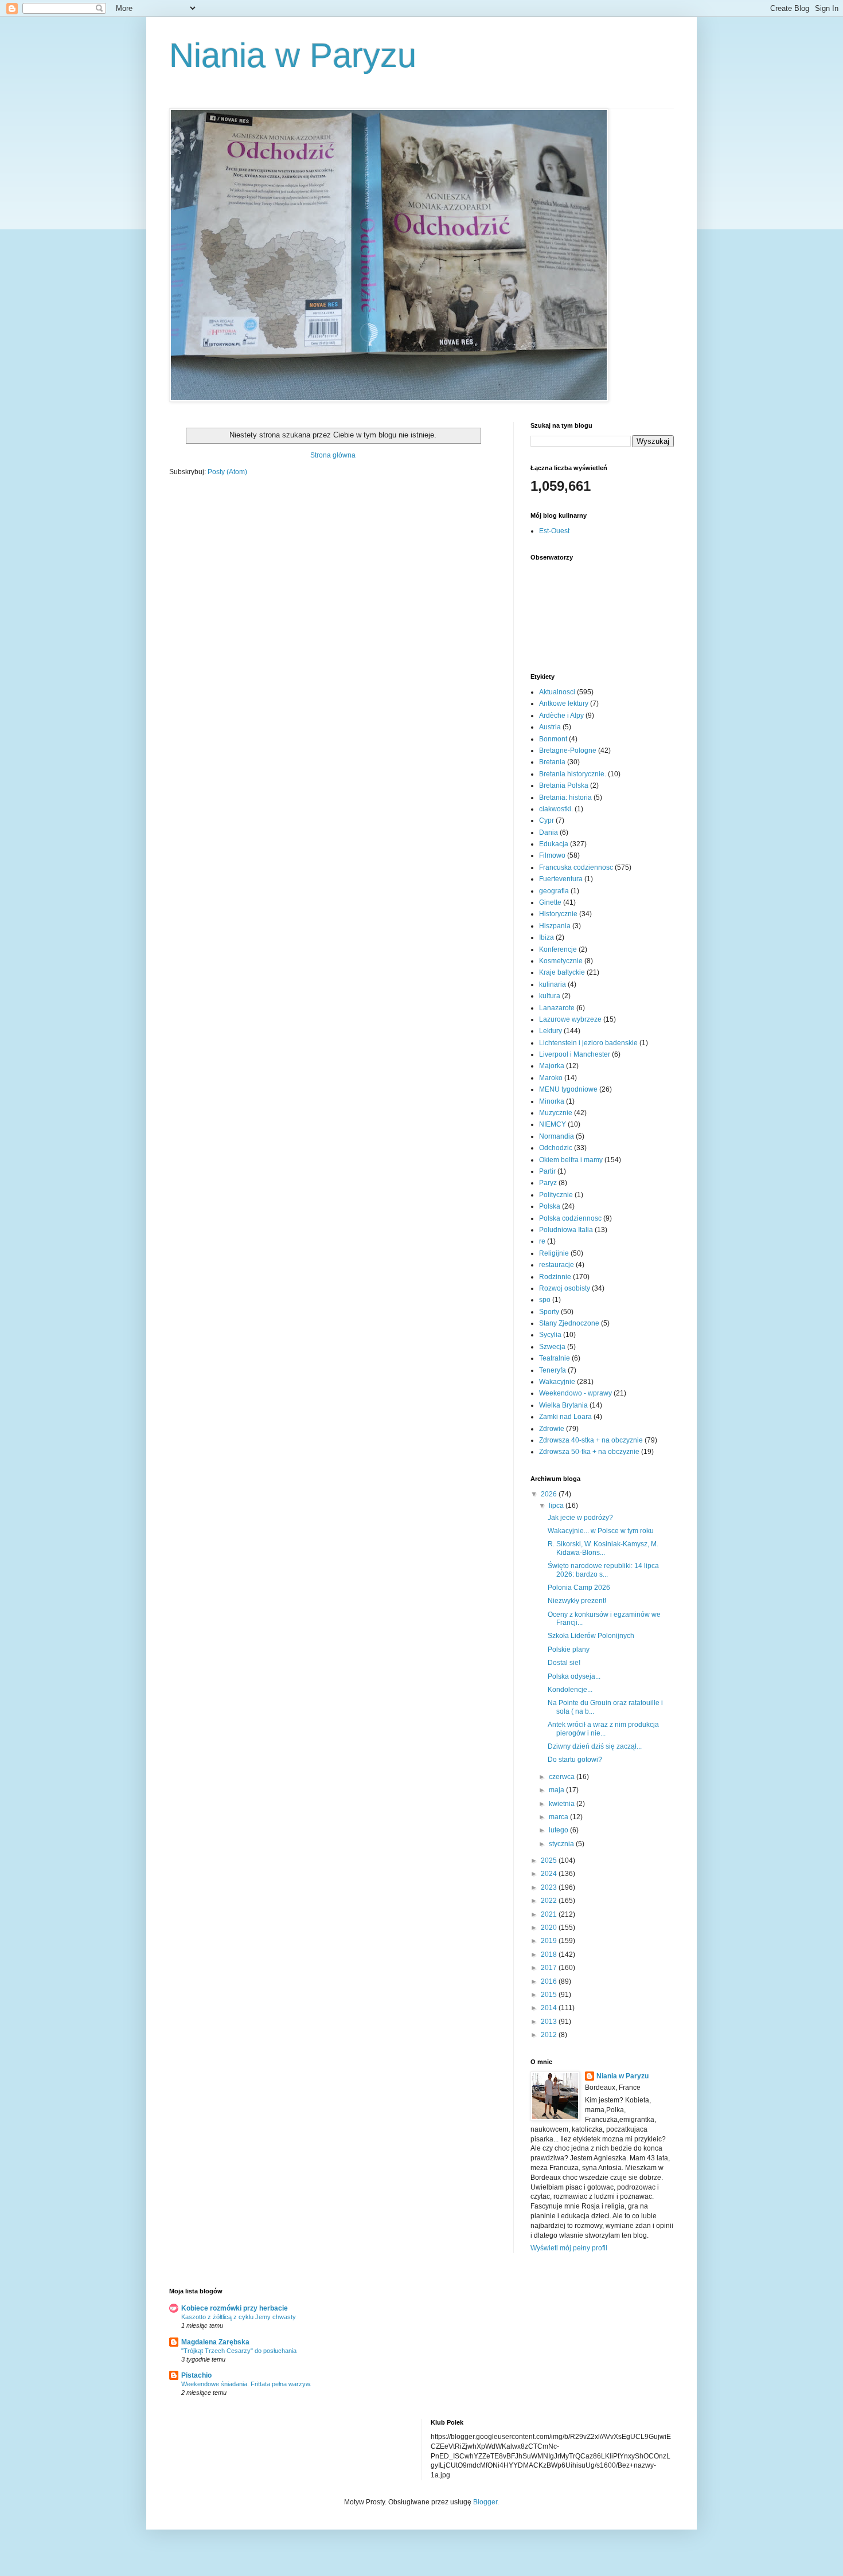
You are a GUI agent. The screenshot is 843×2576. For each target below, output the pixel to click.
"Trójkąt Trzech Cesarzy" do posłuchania (239, 2351)
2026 (550, 1494)
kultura (550, 996)
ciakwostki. (556, 809)
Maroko (551, 1078)
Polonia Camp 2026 (579, 1588)
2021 (550, 1914)
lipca (557, 1506)
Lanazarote (557, 1008)
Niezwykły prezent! (577, 1601)
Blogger (485, 2502)
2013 (550, 2022)
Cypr (547, 820)
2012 (550, 2035)
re (542, 1241)
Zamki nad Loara (565, 1417)
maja (557, 1790)
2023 (550, 1887)
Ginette (550, 902)
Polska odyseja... (574, 1676)
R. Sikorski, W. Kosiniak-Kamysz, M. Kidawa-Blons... (603, 1548)
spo (545, 1300)
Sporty (549, 1312)
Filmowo (552, 855)
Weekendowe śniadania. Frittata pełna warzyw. (246, 2384)
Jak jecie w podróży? (580, 1518)
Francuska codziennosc (576, 867)
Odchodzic (556, 1148)
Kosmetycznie (561, 961)
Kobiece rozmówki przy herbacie (235, 2308)
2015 (550, 1995)
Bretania (552, 762)
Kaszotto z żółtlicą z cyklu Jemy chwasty (239, 2317)
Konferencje (558, 949)
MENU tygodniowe (568, 1089)
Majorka (552, 1066)
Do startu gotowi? (575, 1760)
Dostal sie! (564, 1663)
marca (559, 1817)
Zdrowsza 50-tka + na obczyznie (589, 1452)
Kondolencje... (570, 1690)
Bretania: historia (565, 798)
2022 (550, 1901)
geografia (554, 891)
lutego (559, 1830)
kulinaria (553, 984)
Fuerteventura (561, 879)
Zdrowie (552, 1429)
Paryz (548, 1183)
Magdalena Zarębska (215, 2342)
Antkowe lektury (564, 703)
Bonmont (553, 739)
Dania (549, 832)
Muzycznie (556, 1113)
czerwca (563, 1777)
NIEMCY (553, 1124)
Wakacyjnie (557, 1382)
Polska (550, 1206)
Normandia (557, 1136)
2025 (550, 1860)
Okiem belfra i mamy (571, 1160)
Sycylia (550, 1335)
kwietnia (563, 1804)
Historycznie (558, 914)
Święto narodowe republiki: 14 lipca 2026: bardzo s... (603, 1570)
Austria (550, 727)
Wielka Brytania (563, 1405)
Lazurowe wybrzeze (570, 1019)
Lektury (551, 1031)
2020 (550, 1928)
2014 (550, 2008)
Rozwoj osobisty (565, 1288)
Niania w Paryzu (293, 55)
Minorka (552, 1101)
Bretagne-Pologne (568, 750)
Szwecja (552, 1347)
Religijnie (554, 1253)
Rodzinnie (555, 1277)
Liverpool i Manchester (575, 1054)
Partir (547, 1171)
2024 (550, 1874)
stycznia (562, 1844)
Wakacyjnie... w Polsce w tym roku (601, 1531)
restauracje (557, 1265)
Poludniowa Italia (566, 1230)
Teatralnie (555, 1358)
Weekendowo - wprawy (575, 1393)
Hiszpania (555, 926)
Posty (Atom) (227, 472)
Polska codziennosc (570, 1218)
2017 (550, 1968)
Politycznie (556, 1195)
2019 (550, 1941)
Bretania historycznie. (573, 774)
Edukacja (554, 844)
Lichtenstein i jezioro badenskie (588, 1043)
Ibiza (547, 937)
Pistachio (196, 2375)
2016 (550, 1981)
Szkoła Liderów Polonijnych (591, 1636)
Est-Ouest (554, 531)
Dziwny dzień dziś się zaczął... (595, 1746)
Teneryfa (553, 1370)
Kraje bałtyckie (562, 972)
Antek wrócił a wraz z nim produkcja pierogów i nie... (603, 1729)
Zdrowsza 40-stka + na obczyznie (591, 1440)
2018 (550, 1955)
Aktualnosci (557, 692)
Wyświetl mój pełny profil (569, 2248)
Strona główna (333, 455)
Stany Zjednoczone (569, 1323)
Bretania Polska (564, 785)
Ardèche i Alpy (561, 716)
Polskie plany (569, 1649)
